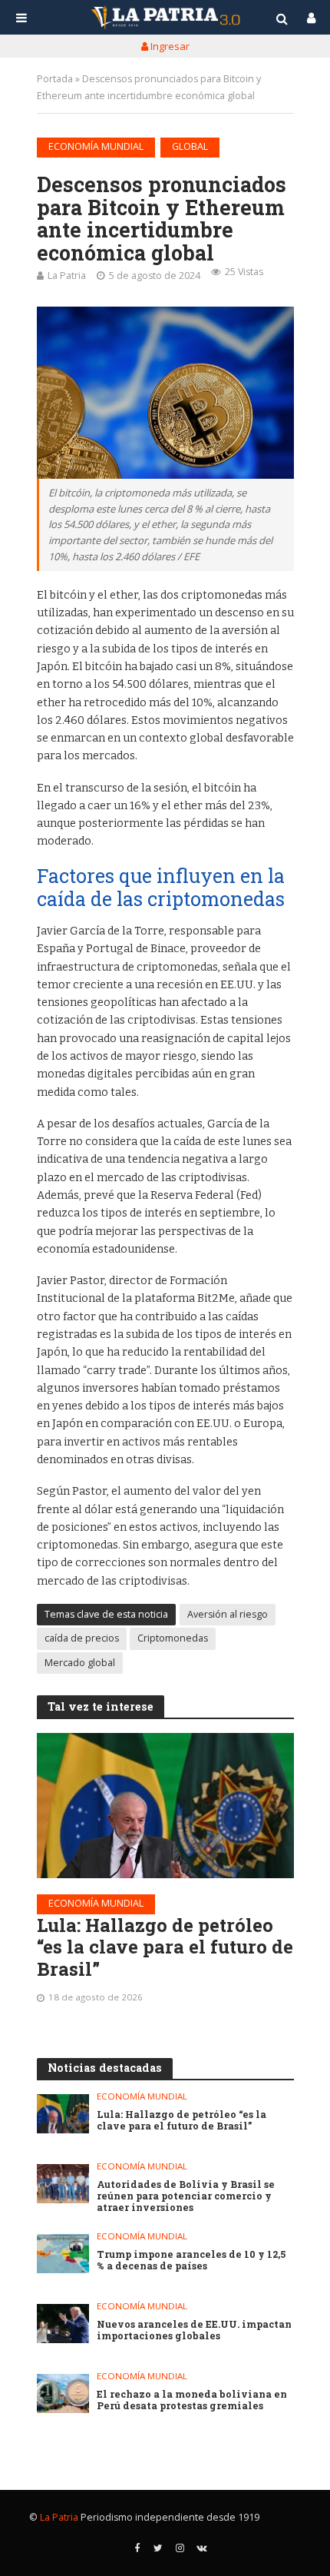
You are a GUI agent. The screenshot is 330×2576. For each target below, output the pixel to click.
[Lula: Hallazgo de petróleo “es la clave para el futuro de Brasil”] (165, 1805)
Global (190, 146)
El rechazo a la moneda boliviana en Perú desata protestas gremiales (192, 2400)
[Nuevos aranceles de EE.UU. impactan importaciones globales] (63, 2324)
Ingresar (169, 46)
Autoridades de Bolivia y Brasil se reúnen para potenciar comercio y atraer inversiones (186, 2196)
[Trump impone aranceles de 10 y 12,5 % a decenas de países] (63, 2254)
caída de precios (82, 1638)
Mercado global (80, 1663)
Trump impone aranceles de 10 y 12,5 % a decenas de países (191, 2260)
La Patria (67, 276)
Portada (55, 79)
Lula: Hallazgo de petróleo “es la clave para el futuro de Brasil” (165, 1947)
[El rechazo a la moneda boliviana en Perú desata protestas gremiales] (63, 2393)
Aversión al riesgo (228, 1614)
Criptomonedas (173, 1638)
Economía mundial (96, 146)
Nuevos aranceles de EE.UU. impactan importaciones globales (194, 2330)
